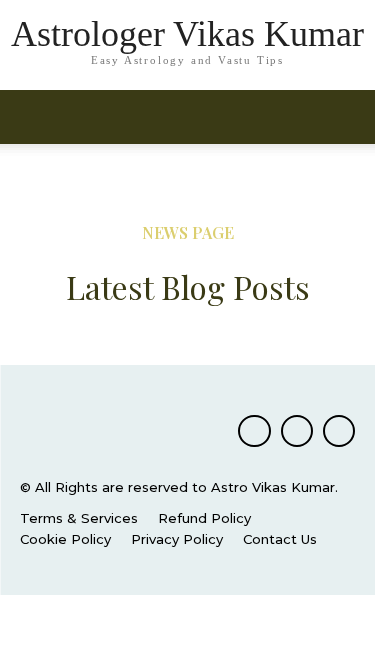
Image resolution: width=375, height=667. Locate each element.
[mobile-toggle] (34, 117)
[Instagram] (297, 431)
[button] (347, 117)
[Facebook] (254, 431)
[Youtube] (339, 431)
